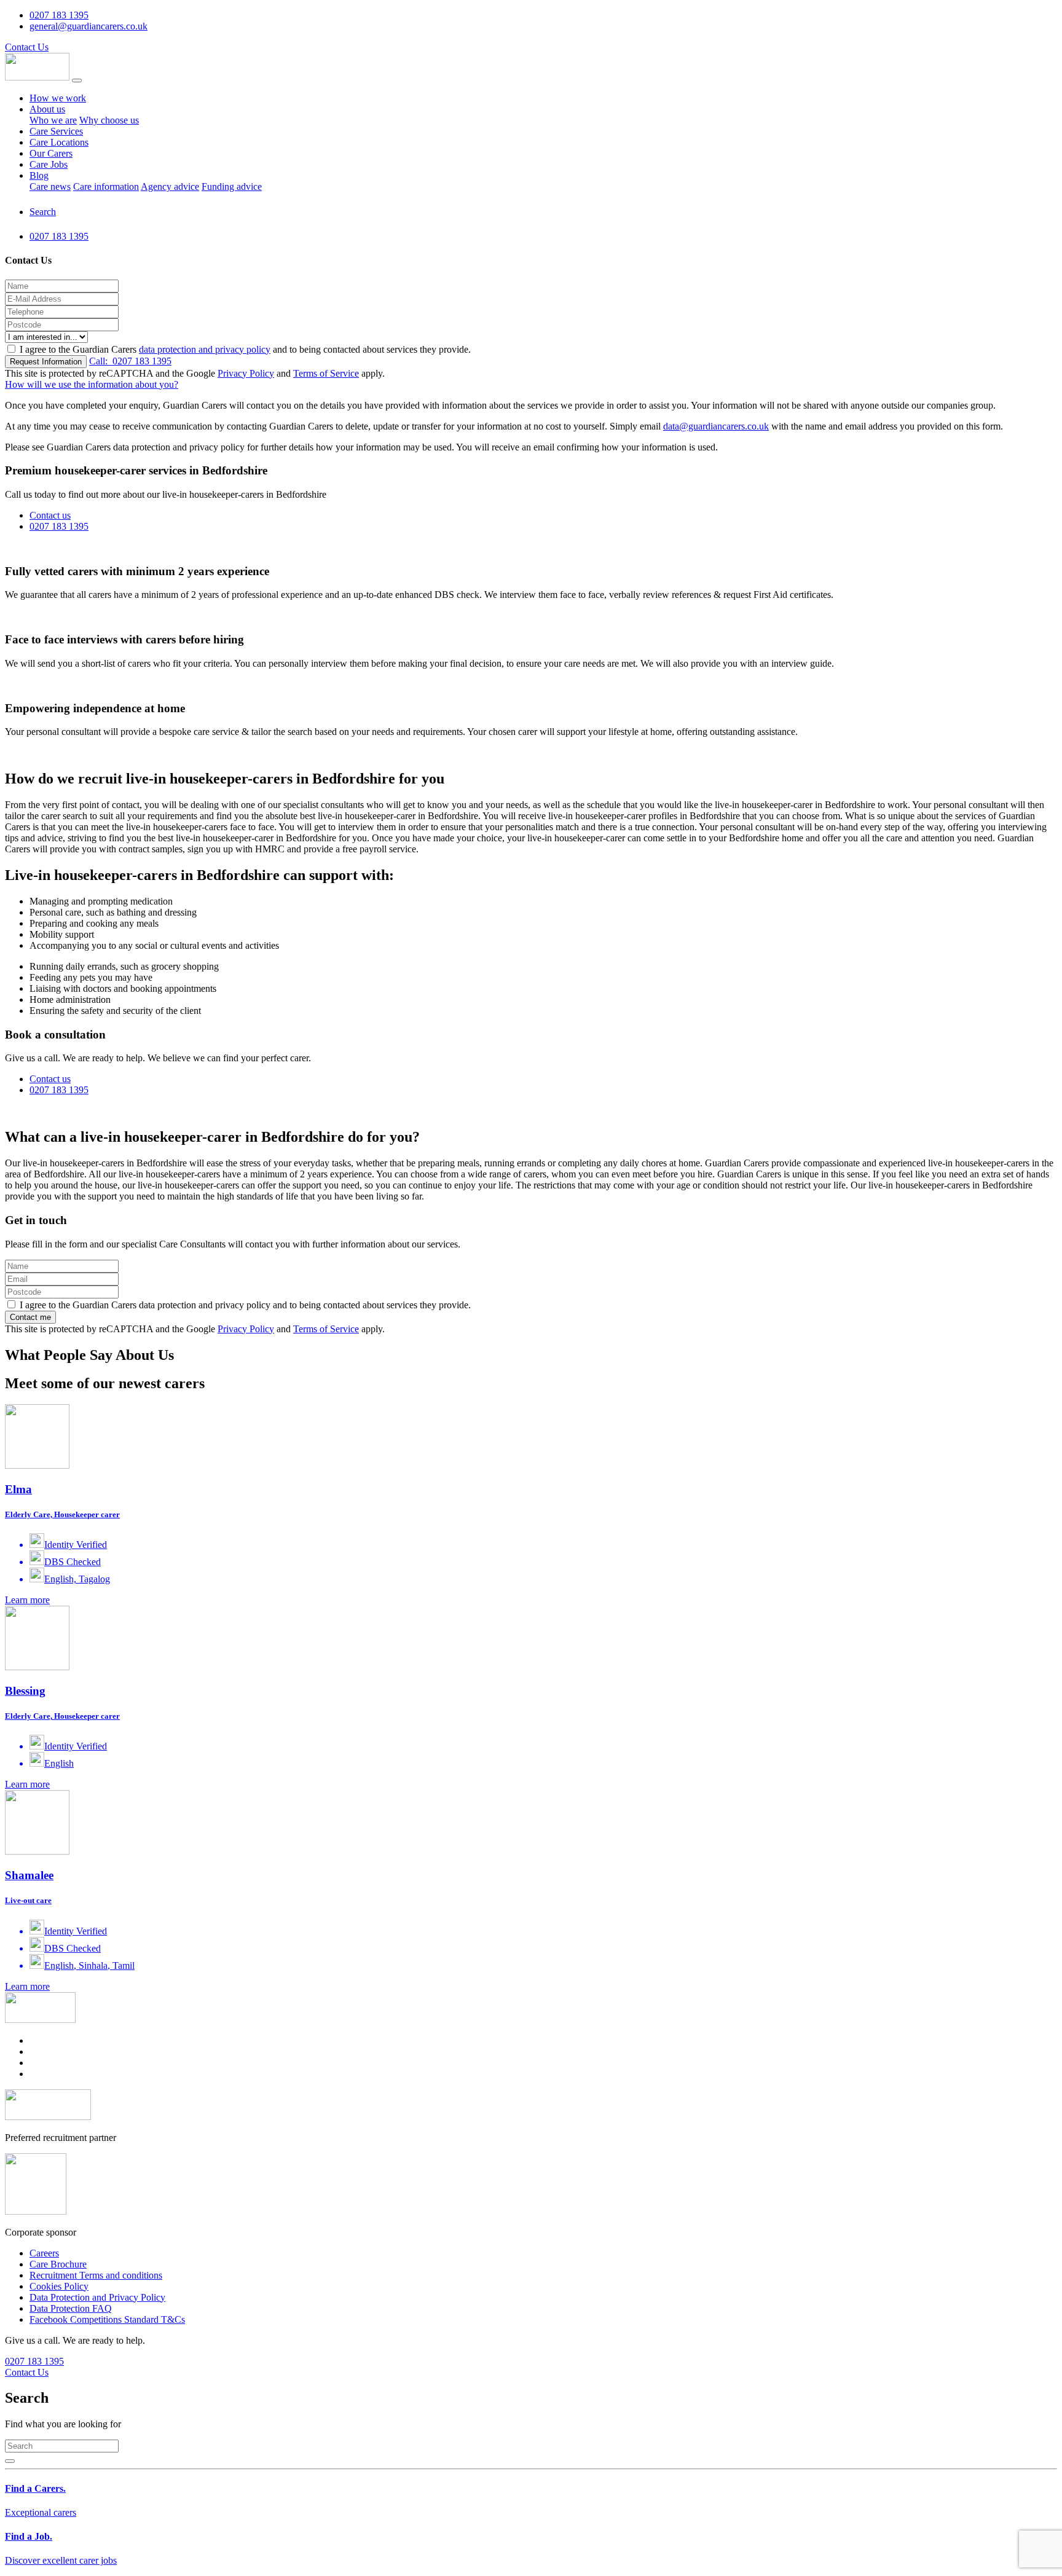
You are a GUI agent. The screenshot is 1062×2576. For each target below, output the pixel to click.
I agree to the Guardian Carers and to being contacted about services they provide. (245, 349)
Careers (44, 2253)
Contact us (50, 515)
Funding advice (232, 187)
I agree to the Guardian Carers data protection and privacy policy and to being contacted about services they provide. (244, 1305)
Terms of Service (326, 373)
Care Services (56, 131)
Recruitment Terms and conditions (96, 2275)
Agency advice (170, 187)
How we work (58, 98)
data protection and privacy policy (205, 349)
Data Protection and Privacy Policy (97, 2297)
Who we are (53, 120)
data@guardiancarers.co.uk (716, 426)
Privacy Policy (246, 373)
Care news (50, 187)
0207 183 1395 (130, 361)
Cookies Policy (59, 2286)
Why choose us (109, 120)
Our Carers (51, 153)
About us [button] (47, 109)
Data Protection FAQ (71, 2308)
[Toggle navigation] (77, 80)
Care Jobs (49, 164)
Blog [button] (39, 175)
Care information (106, 187)
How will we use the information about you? (92, 384)
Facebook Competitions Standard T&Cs (107, 2319)
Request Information (46, 362)
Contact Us (27, 47)
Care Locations (59, 142)
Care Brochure (58, 2264)
